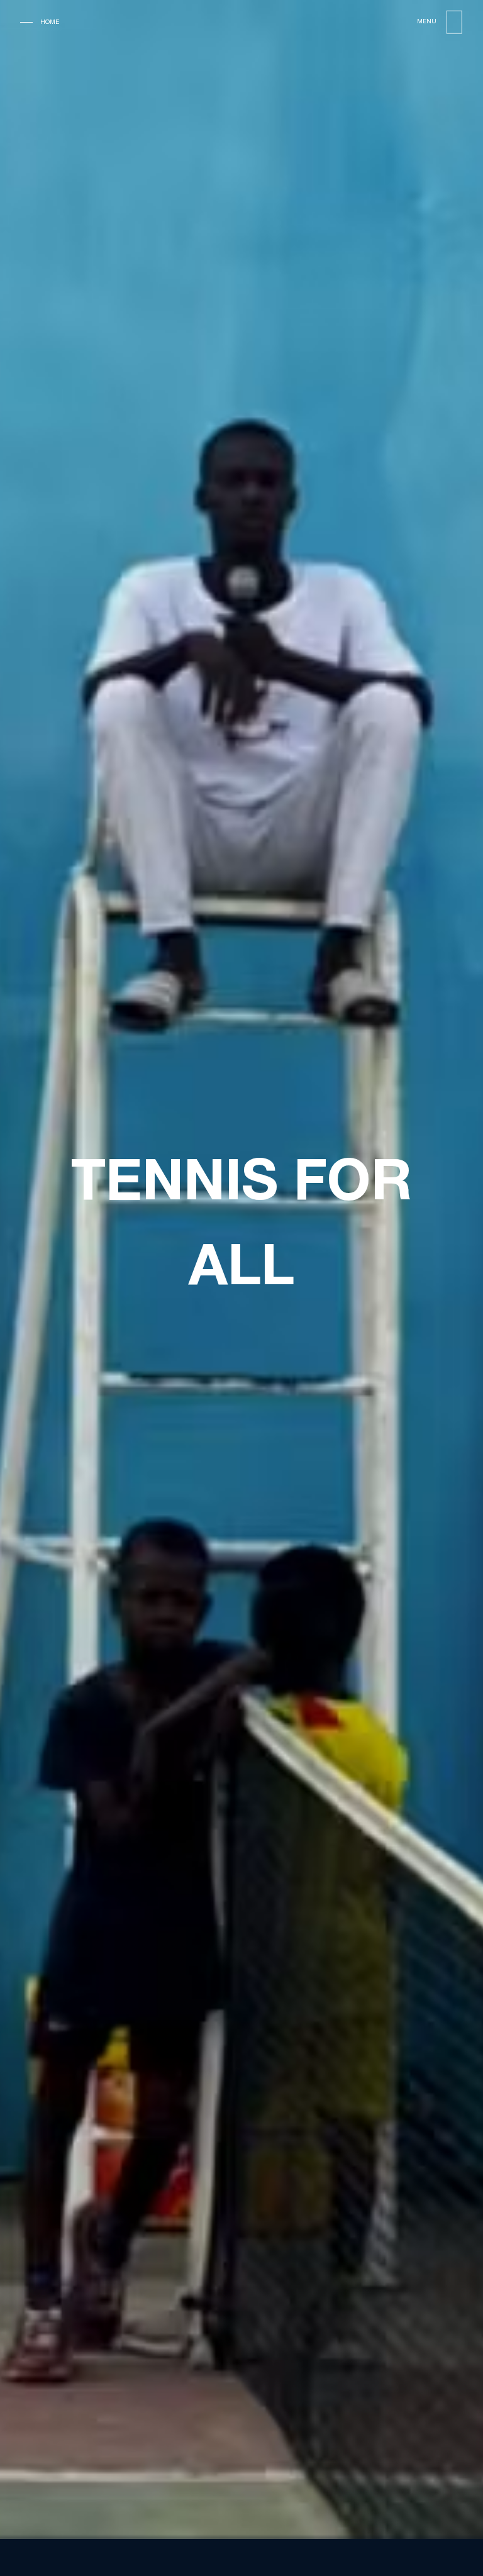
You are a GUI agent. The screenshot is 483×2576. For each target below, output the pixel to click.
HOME (50, 22)
